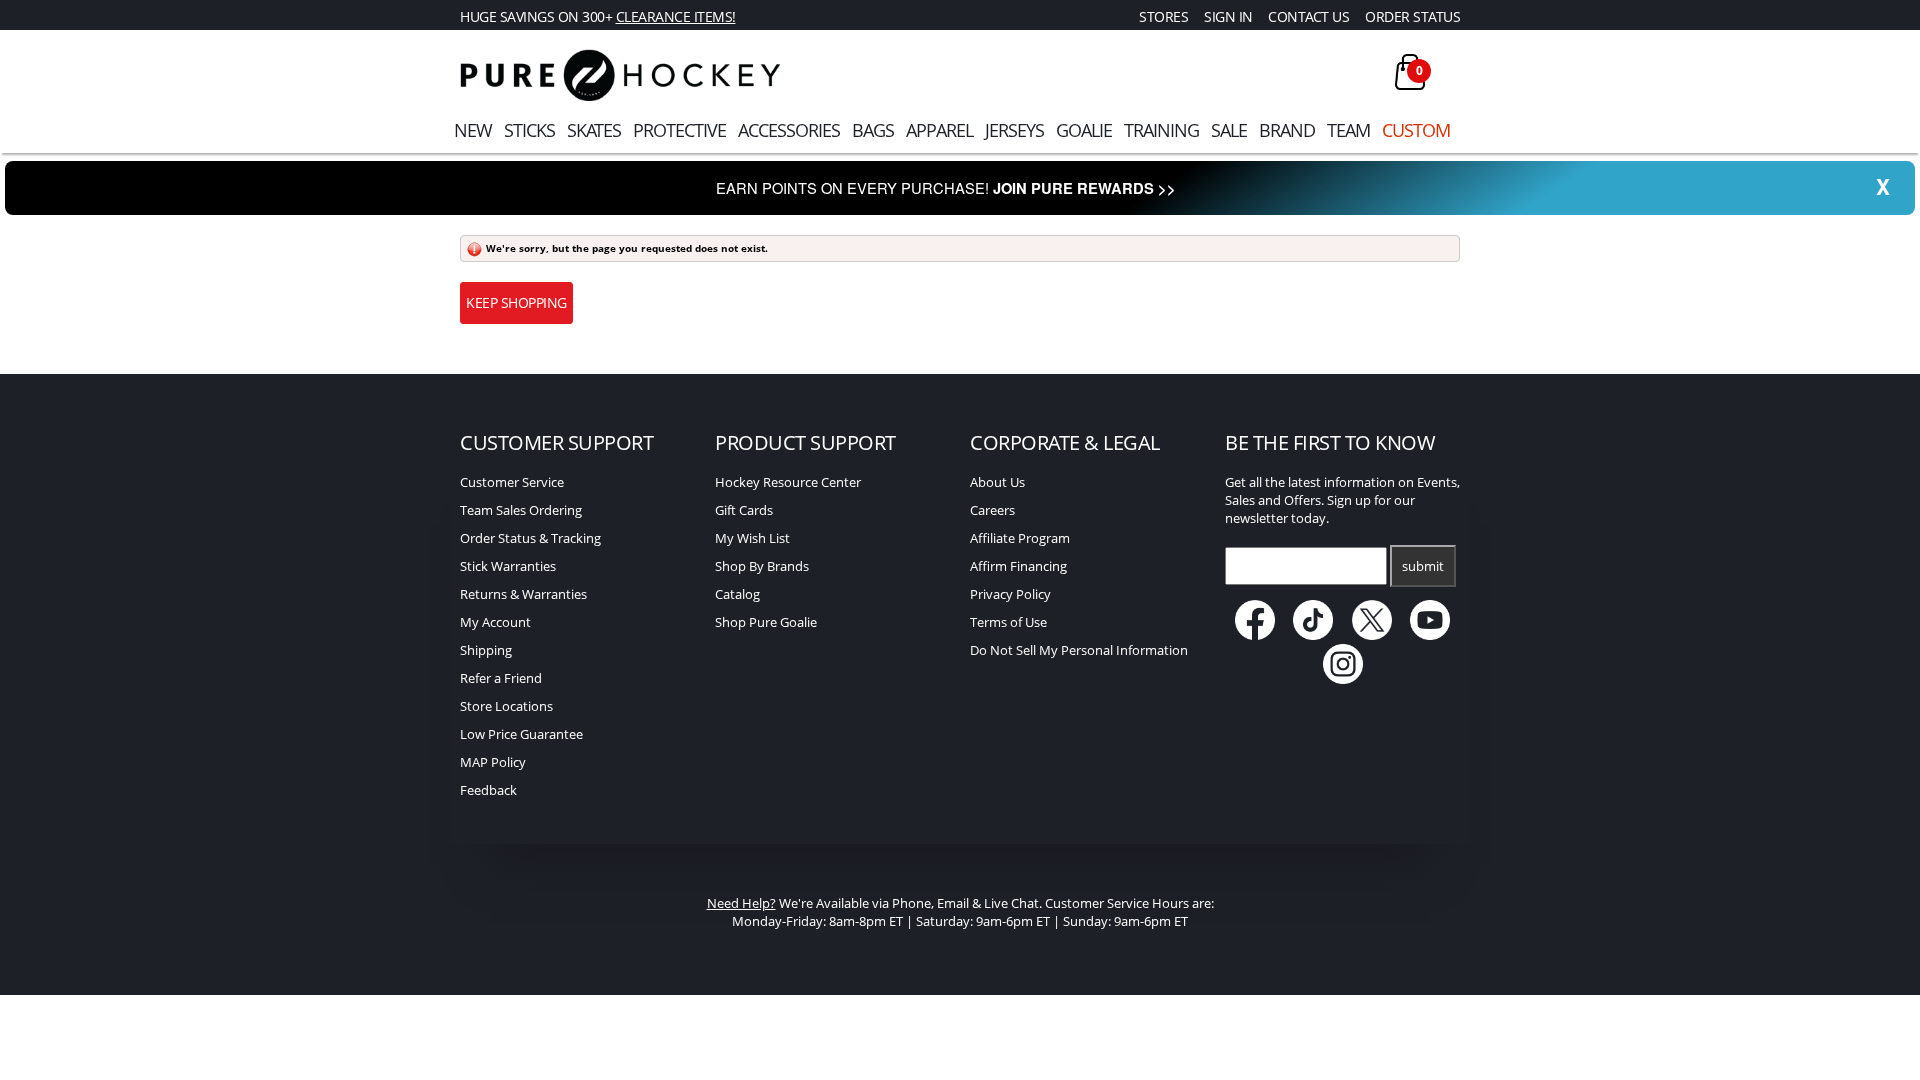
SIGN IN (1228, 16)
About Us (997, 482)
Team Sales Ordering (521, 510)
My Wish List (752, 538)
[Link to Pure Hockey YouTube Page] (1431, 635)
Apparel (939, 130)
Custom (1416, 130)
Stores (1163, 16)
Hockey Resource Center (788, 482)
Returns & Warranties (523, 594)
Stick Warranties (508, 566)
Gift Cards (744, 510)
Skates (594, 130)
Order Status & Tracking (530, 538)
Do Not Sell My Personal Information (1079, 650)
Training (1161, 130)
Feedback (488, 790)
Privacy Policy (1010, 594)
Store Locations (506, 706)
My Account (495, 622)
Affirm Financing (1018, 566)
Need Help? (741, 903)
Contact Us (1308, 16)
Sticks (529, 130)
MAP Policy (493, 762)
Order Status (1412, 16)
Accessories (789, 130)
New (473, 130)
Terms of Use (1008, 622)
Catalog (737, 594)
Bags (873, 130)
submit (1423, 566)
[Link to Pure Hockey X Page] (1373, 635)
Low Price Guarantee (521, 734)
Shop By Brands (762, 566)
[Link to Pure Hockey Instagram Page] (1343, 679)
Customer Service (512, 482)
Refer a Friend (501, 678)
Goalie (1084, 130)
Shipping (486, 650)
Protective (679, 130)
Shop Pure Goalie (766, 622)
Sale (1229, 130)
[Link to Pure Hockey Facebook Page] (1256, 635)
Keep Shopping (516, 302)
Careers (992, 510)
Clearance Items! (676, 16)
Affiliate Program (1020, 538)
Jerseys (1014, 130)
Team (1348, 130)
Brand (1287, 130)
